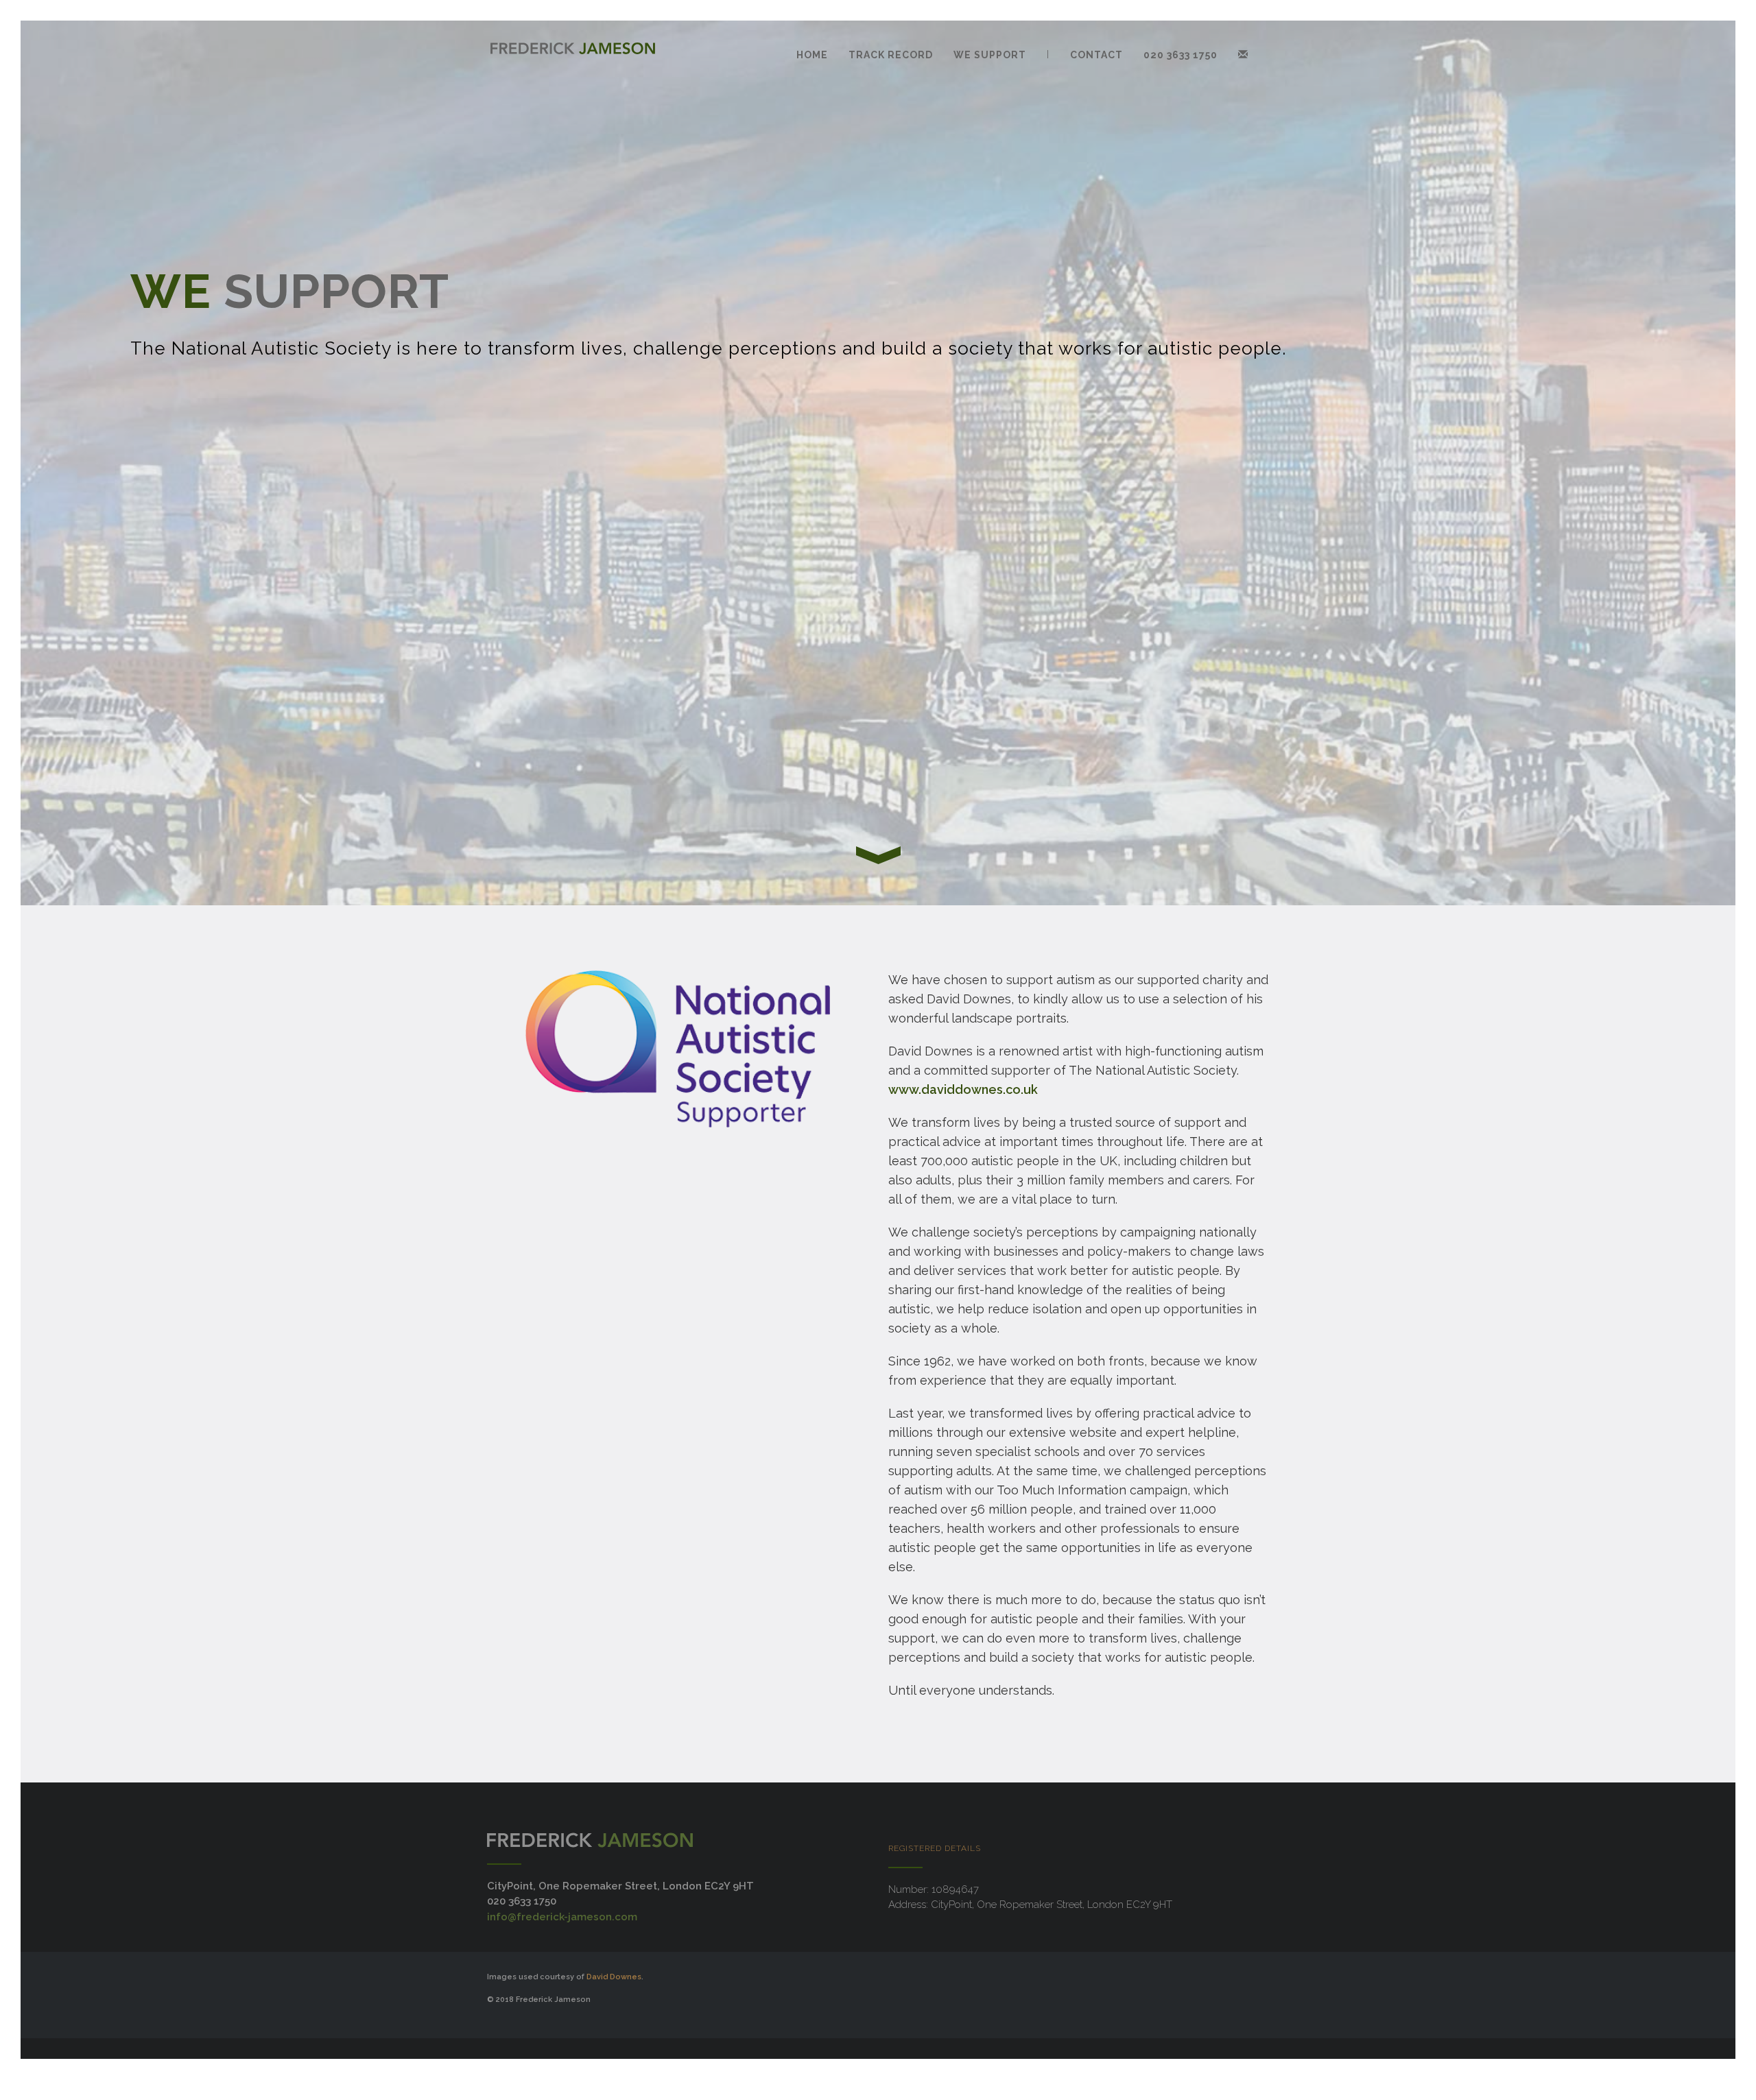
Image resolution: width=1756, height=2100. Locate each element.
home (812, 55)
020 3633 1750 (1180, 55)
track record (891, 55)
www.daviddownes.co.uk (963, 1089)
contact (1096, 55)
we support (990, 55)
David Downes (614, 1977)
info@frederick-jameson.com (562, 1917)
